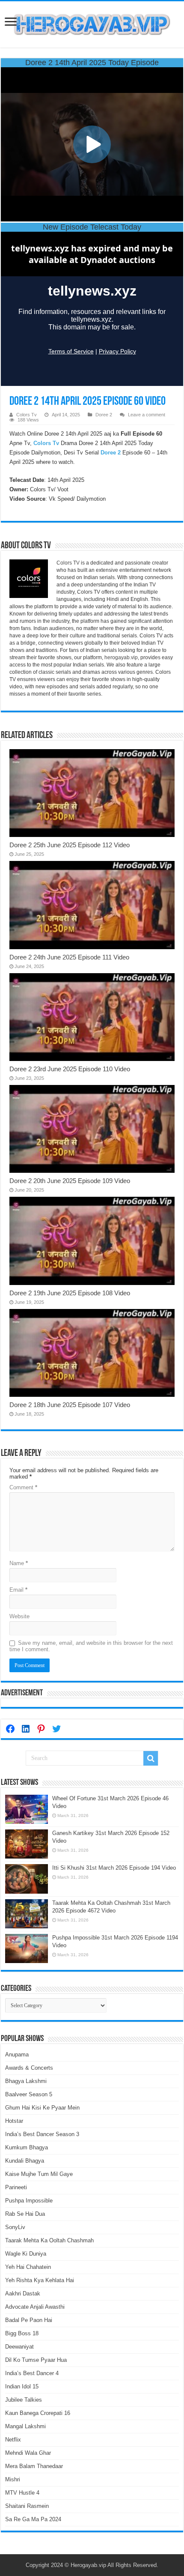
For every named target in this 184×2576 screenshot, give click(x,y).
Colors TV (68, 563)
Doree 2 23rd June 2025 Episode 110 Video (70, 1069)
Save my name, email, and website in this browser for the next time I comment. (91, 1646)
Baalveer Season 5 (29, 2094)
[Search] (151, 1758)
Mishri (13, 2479)
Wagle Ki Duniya (26, 2254)
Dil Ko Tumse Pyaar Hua (36, 2360)
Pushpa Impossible (29, 2201)
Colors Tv (27, 415)
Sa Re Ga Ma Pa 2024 (33, 2519)
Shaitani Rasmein (27, 2506)
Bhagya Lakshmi (26, 2081)
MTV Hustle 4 (22, 2493)
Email (18, 1590)
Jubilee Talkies (24, 2400)
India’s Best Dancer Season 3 (42, 2134)
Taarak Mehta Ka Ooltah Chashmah (49, 2240)
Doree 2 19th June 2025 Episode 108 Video (70, 1293)
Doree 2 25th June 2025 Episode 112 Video (70, 845)
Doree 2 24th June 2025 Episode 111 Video (69, 957)
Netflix (13, 2440)
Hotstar (14, 2121)
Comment (23, 1487)
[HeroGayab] (92, 23)
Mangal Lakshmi (25, 2426)
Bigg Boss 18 (22, 2333)
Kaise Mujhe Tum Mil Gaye (39, 2174)
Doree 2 (104, 415)
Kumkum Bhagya (27, 2147)
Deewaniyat (19, 2347)
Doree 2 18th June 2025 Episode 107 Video (70, 1405)
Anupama (17, 2055)
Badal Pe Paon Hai (29, 2320)
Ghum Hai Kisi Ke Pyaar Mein (42, 2108)
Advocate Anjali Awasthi (35, 2307)
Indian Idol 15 (22, 2386)
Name (19, 1563)
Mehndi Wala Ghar (28, 2453)
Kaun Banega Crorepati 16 (38, 2413)
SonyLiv (15, 2227)
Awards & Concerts (29, 2068)
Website (19, 1616)
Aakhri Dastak (23, 2294)
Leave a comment (147, 415)
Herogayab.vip (88, 2565)
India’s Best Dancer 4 (32, 2373)
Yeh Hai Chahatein (28, 2267)
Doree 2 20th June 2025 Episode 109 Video (70, 1181)
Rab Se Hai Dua (25, 2214)
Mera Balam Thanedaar (34, 2466)
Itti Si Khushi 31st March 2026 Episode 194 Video (114, 1868)
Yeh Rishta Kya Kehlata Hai (40, 2280)
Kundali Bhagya (25, 2161)
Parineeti (16, 2187)
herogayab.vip (121, 657)
